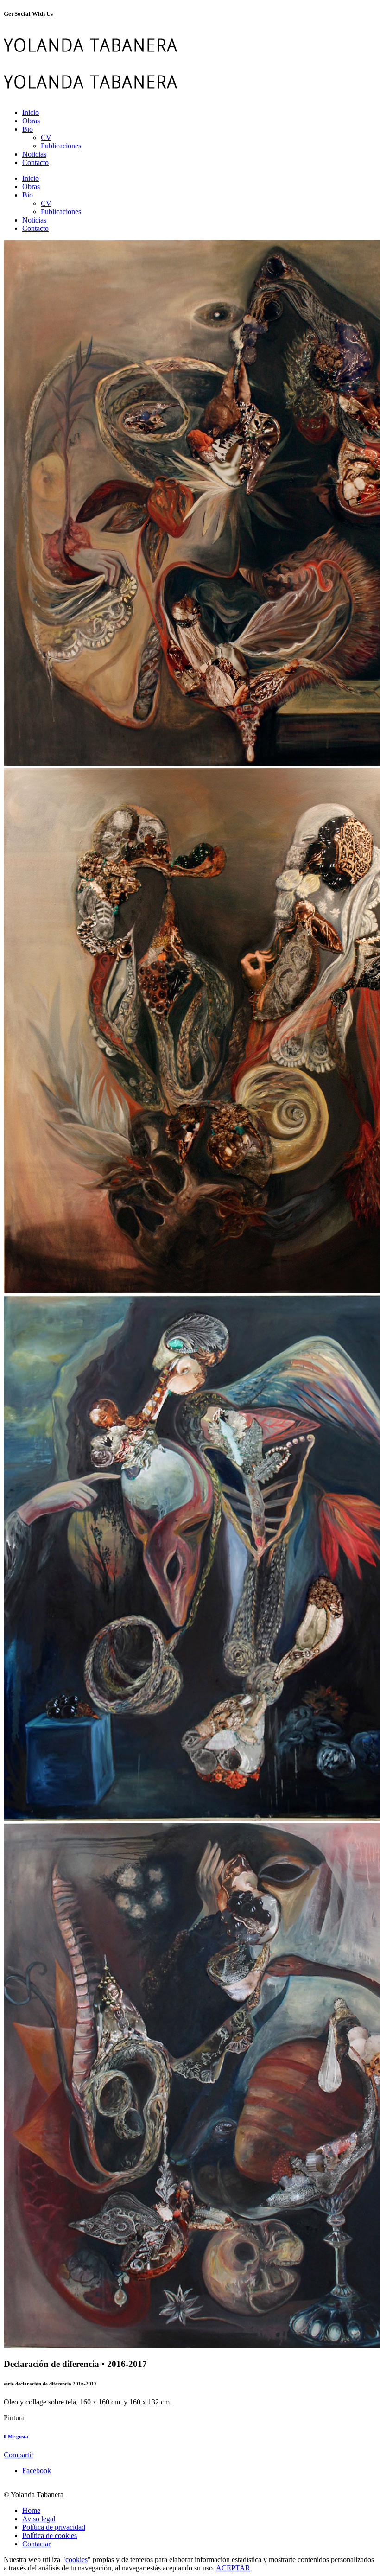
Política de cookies (50, 2535)
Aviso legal (39, 2519)
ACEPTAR (233, 2568)
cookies (76, 2560)
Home (31, 2510)
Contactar (36, 2544)
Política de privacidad (54, 2527)
